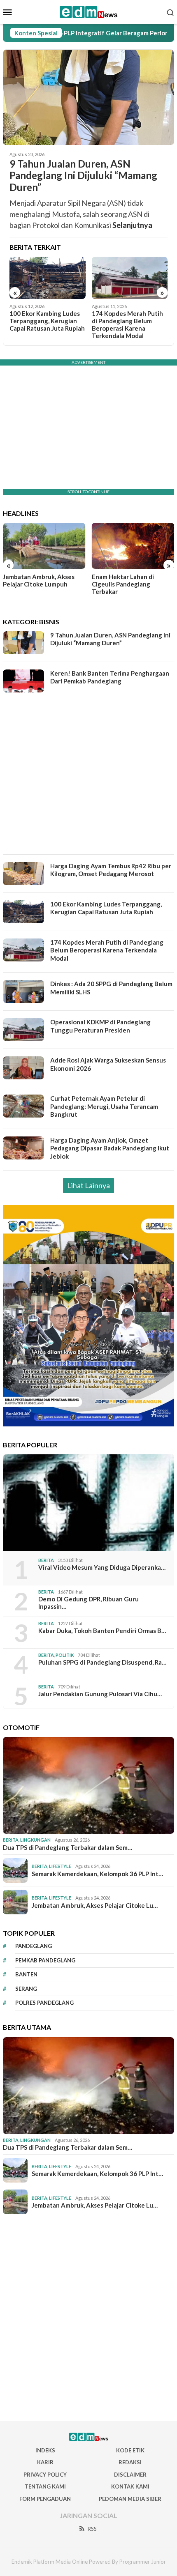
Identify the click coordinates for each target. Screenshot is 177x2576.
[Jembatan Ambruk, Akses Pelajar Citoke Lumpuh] (44, 546)
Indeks (45, 2450)
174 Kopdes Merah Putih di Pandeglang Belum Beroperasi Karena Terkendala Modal (127, 324)
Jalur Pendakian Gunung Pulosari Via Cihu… (100, 1694)
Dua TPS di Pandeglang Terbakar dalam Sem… (68, 1847)
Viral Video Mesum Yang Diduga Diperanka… (102, 1567)
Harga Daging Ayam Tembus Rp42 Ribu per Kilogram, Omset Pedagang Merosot (111, 870)
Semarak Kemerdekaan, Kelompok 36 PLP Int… (97, 1874)
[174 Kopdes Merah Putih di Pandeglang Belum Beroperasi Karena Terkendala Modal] (130, 278)
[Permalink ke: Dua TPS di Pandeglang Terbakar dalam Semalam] (88, 1785)
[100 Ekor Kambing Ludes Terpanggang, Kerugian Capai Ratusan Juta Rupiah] (48, 278)
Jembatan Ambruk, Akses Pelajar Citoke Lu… (95, 1905)
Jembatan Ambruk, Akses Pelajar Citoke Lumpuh (39, 580)
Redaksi (130, 2462)
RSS (92, 2529)
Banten (26, 1974)
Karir (45, 2462)
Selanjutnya (132, 225)
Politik (65, 1655)
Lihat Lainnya (88, 1185)
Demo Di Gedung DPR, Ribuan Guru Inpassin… (88, 1603)
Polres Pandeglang (44, 2003)
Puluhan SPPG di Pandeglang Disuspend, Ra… (102, 1662)
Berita (46, 1560)
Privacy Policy (45, 2475)
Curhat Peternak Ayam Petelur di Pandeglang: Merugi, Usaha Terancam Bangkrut (104, 1106)
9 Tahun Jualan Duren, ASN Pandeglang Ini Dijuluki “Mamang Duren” (83, 176)
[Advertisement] (88, 777)
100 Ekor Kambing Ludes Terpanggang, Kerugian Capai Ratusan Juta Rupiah (47, 321)
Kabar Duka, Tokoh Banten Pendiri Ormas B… (102, 1631)
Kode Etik (130, 2450)
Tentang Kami (45, 2486)
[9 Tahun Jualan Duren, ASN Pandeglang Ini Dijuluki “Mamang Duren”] (88, 97)
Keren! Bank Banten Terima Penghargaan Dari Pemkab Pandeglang (110, 677)
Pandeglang (34, 1946)
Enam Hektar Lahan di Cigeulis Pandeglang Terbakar (123, 584)
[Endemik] (89, 11)
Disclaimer (130, 2475)
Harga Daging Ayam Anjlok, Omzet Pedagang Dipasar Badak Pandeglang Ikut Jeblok (110, 1148)
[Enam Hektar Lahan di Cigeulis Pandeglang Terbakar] (133, 546)
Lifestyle (60, 1866)
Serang (26, 1989)
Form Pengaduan (45, 2499)
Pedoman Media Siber (130, 2499)
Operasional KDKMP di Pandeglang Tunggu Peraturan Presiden (100, 1026)
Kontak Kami (130, 2486)
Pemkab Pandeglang (45, 1960)
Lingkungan (35, 1840)
